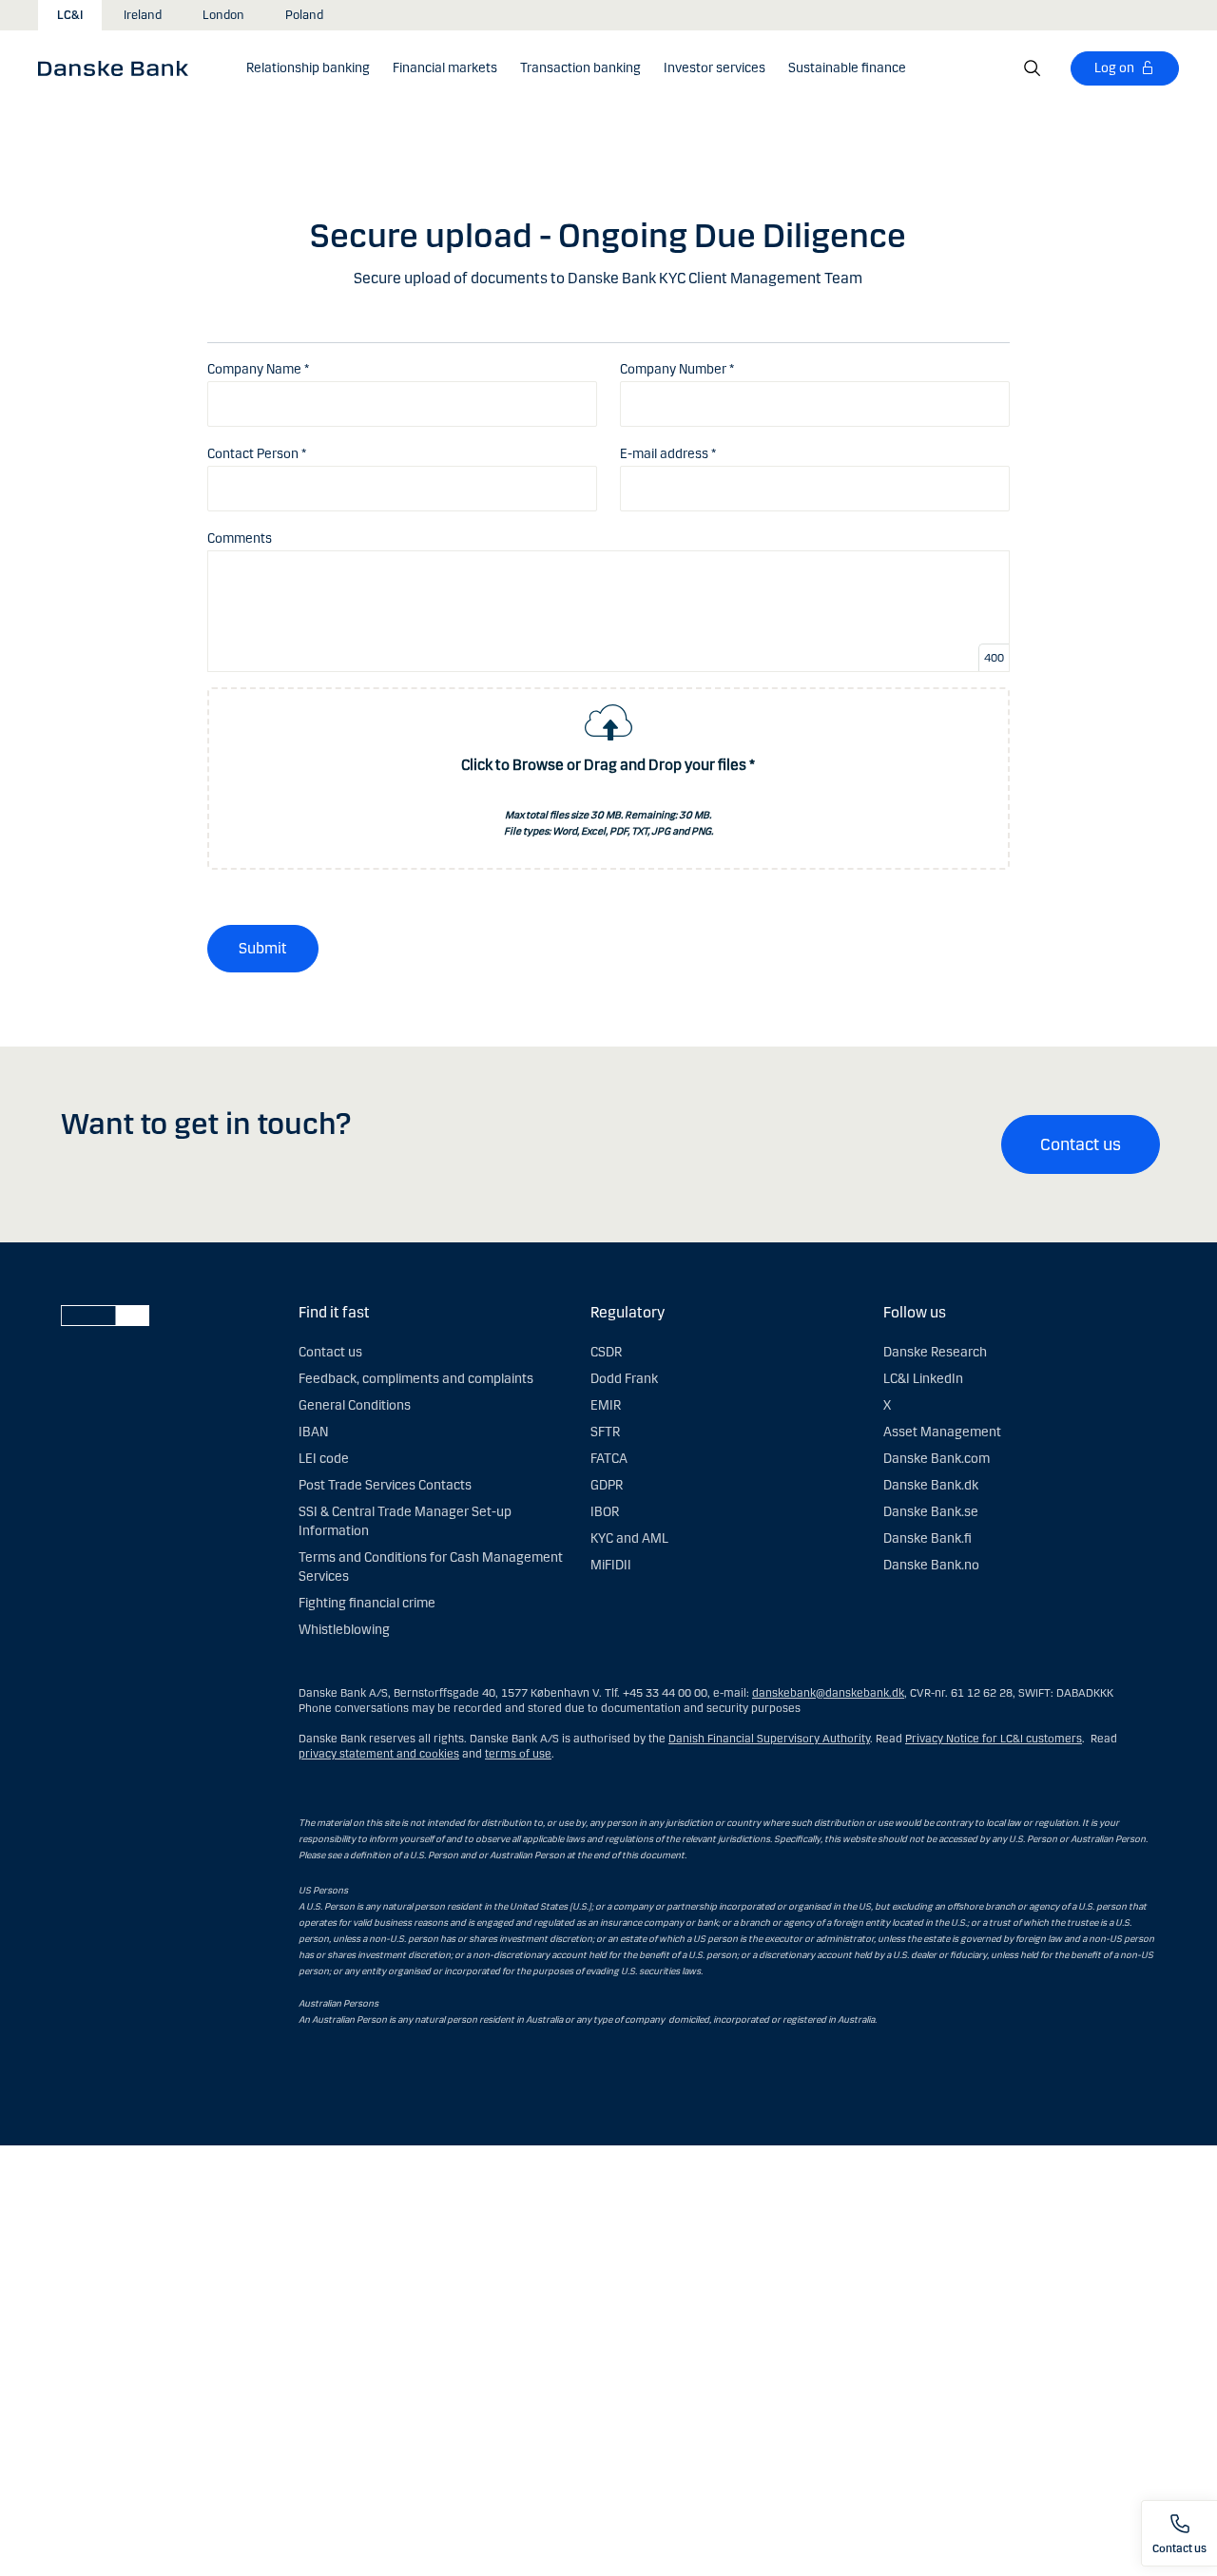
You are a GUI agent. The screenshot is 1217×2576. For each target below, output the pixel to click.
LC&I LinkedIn (923, 1379)
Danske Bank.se (931, 1512)
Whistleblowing (344, 1630)
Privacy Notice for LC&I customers (994, 1739)
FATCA (609, 1459)
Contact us (1081, 1144)
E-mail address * (668, 454)
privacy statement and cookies (379, 1754)
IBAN (313, 1432)
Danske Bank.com (937, 1459)
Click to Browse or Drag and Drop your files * (608, 765)
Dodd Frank (624, 1379)
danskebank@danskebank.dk (828, 1693)
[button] (308, 68)
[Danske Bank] (119, 67)
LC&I (70, 15)
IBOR (605, 1512)
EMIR (606, 1405)
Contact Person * (257, 454)
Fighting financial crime (367, 1603)
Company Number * (677, 369)
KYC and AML (629, 1538)
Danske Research (935, 1352)
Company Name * (258, 369)
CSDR (606, 1352)
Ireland (143, 15)
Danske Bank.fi (927, 1538)
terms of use (518, 1754)
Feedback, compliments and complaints (416, 1379)
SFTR (605, 1432)
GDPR (607, 1485)
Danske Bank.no (931, 1565)
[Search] (1033, 68)
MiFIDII (611, 1565)
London (223, 15)
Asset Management (942, 1432)
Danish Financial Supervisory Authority (769, 1739)
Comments (240, 538)
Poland (304, 15)
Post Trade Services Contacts (385, 1485)
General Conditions (355, 1405)
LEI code (324, 1459)
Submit (263, 948)
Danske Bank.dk (931, 1485)
